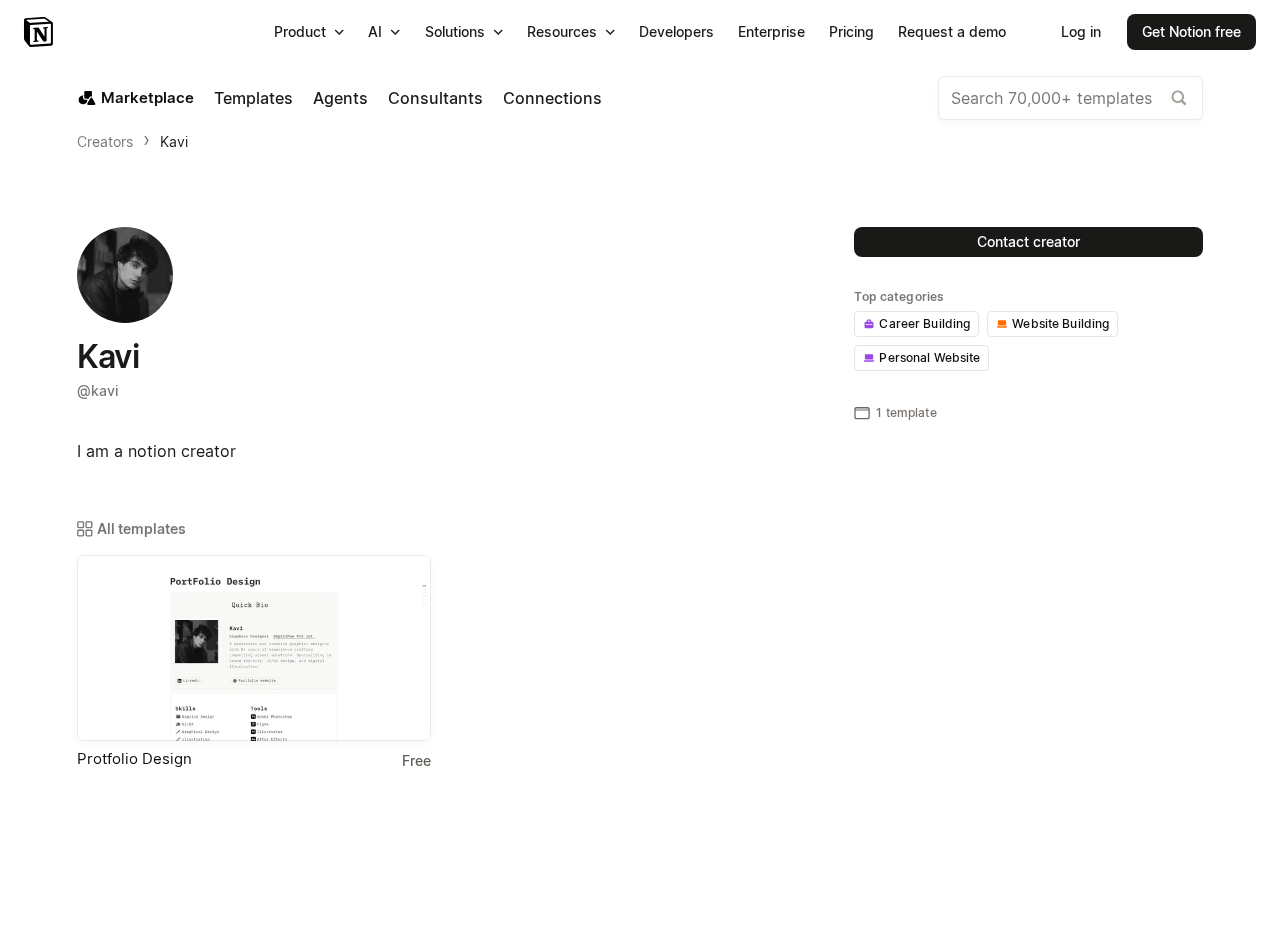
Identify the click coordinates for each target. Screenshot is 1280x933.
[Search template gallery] (1179, 98)
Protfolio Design (134, 758)
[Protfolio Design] (254, 648)
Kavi (174, 141)
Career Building (924, 323)
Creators (105, 141)
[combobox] (1070, 98)
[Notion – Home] (40, 32)
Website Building (1060, 323)
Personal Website (929, 357)
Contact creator (1028, 241)
